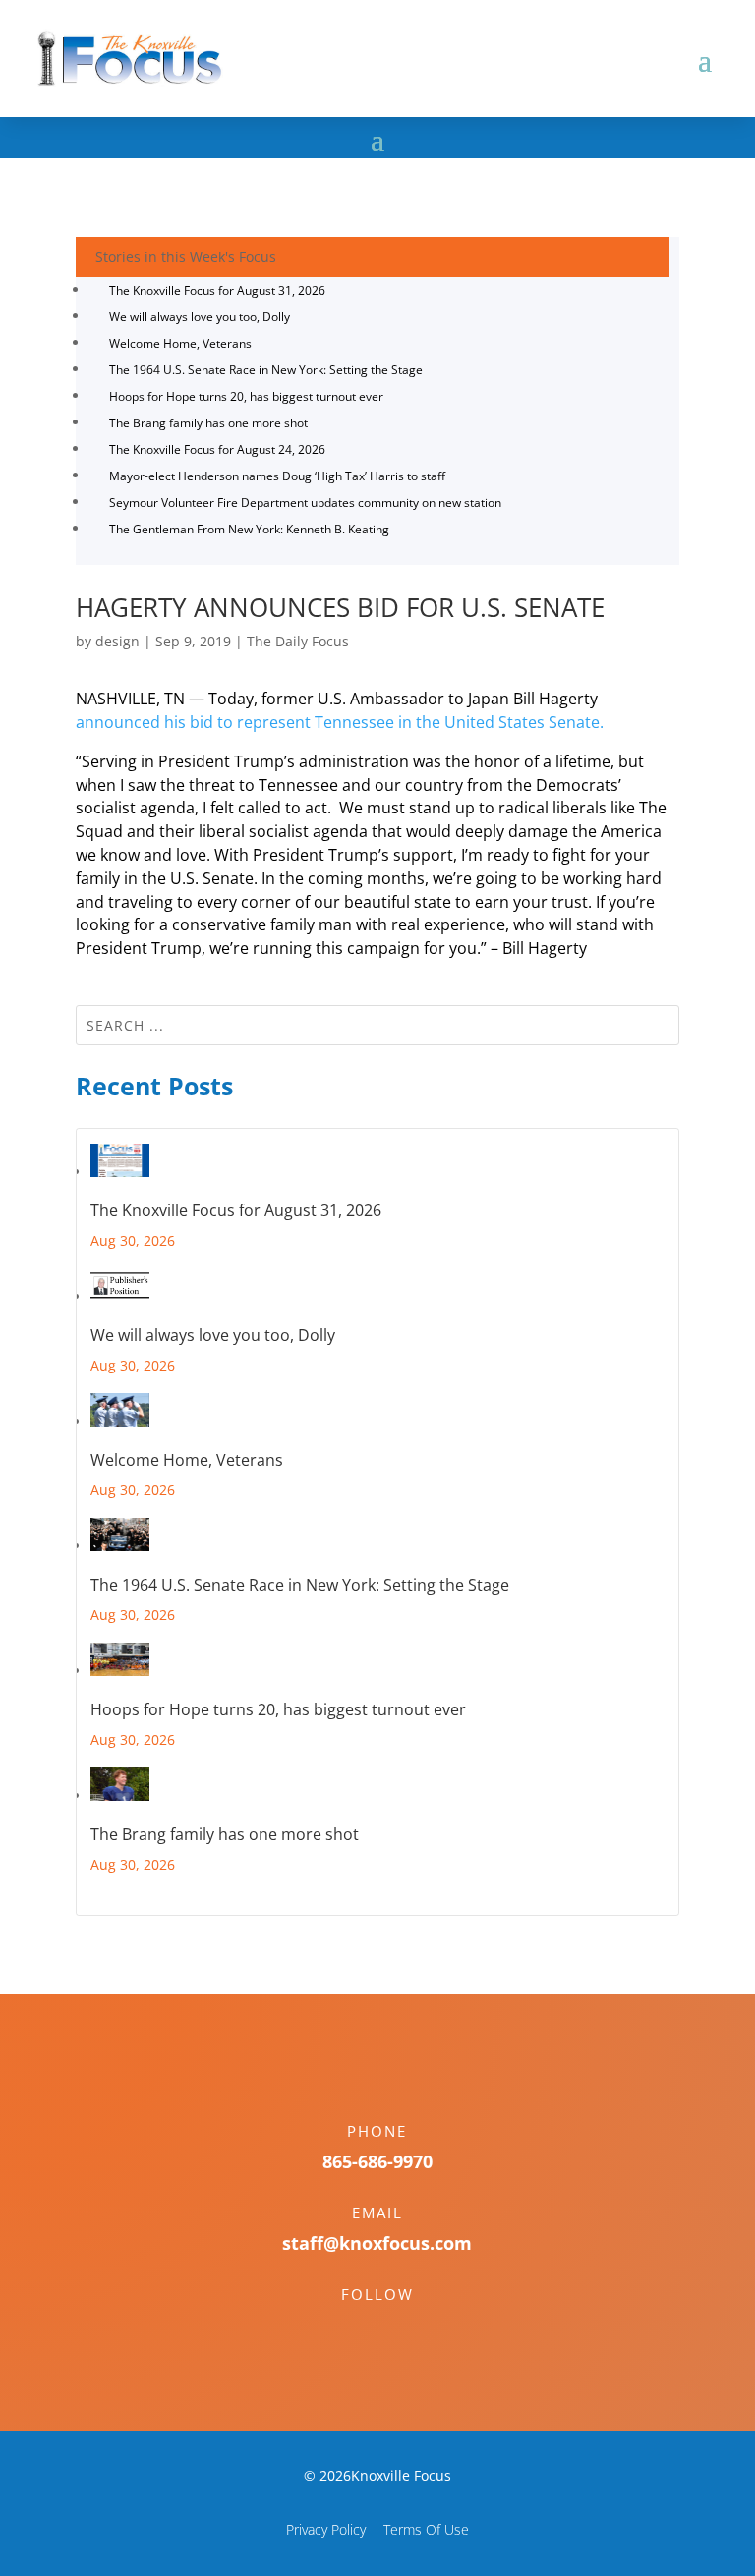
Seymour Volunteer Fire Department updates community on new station (305, 503)
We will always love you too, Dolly (200, 317)
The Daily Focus (298, 641)
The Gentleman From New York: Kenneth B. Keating (249, 529)
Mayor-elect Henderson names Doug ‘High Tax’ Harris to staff (277, 476)
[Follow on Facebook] (358, 2328)
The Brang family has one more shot (208, 423)
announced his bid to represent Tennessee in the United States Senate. (340, 722)
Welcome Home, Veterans (180, 343)
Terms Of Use (426, 2529)
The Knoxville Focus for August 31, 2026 (217, 290)
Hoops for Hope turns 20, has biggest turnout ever (246, 396)
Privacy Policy (326, 2529)
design (117, 641)
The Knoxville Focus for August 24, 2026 (217, 449)
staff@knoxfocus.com (377, 2243)
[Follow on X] (397, 2328)
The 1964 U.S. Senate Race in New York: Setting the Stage (266, 370)
